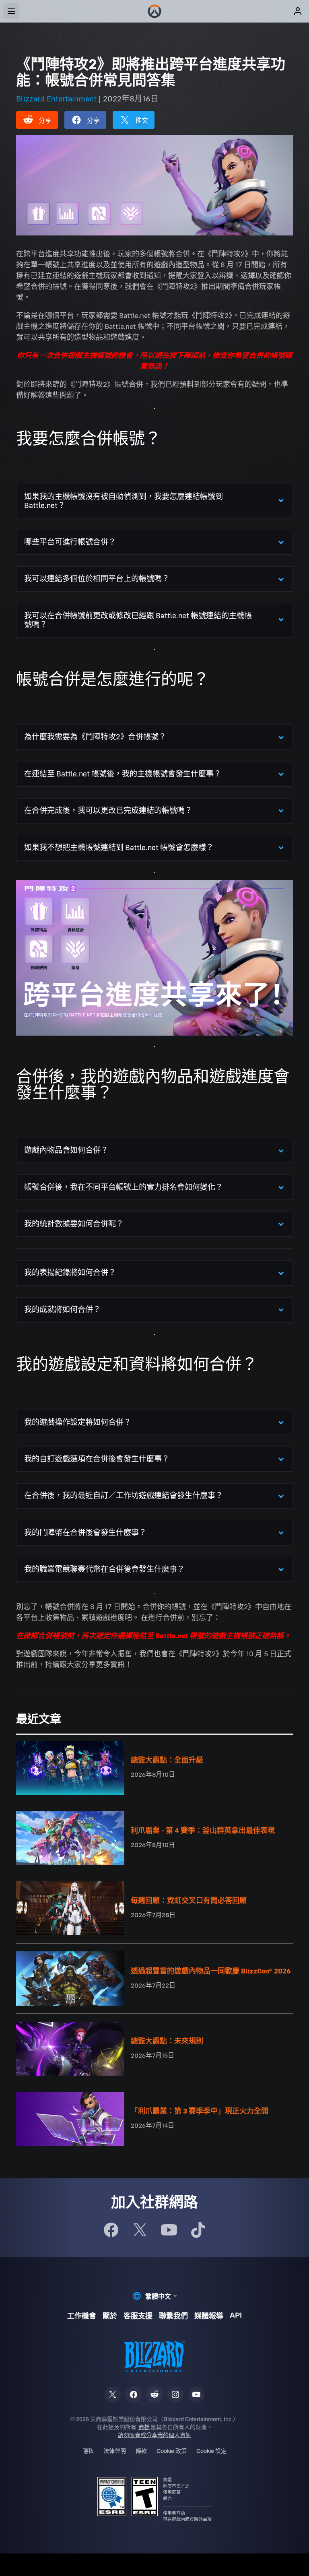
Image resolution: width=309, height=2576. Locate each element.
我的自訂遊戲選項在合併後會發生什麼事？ (97, 1459)
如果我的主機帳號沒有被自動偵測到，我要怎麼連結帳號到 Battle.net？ (124, 501)
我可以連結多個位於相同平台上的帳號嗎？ (97, 579)
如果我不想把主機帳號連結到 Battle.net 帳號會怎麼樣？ (119, 847)
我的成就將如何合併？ (62, 1310)
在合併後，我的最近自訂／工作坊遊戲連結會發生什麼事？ (124, 1495)
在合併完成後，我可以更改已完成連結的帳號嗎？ (108, 810)
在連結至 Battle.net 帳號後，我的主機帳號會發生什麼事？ (123, 774)
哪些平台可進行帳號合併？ (70, 542)
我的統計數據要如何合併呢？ (74, 1224)
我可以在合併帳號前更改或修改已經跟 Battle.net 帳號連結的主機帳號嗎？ (138, 620)
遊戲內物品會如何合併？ (66, 1150)
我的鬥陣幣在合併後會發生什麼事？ (85, 1533)
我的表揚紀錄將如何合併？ (70, 1273)
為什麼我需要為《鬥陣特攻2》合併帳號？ (95, 737)
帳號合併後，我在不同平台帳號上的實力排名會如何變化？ (124, 1187)
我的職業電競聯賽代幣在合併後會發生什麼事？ (104, 1569)
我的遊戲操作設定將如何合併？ (78, 1422)
